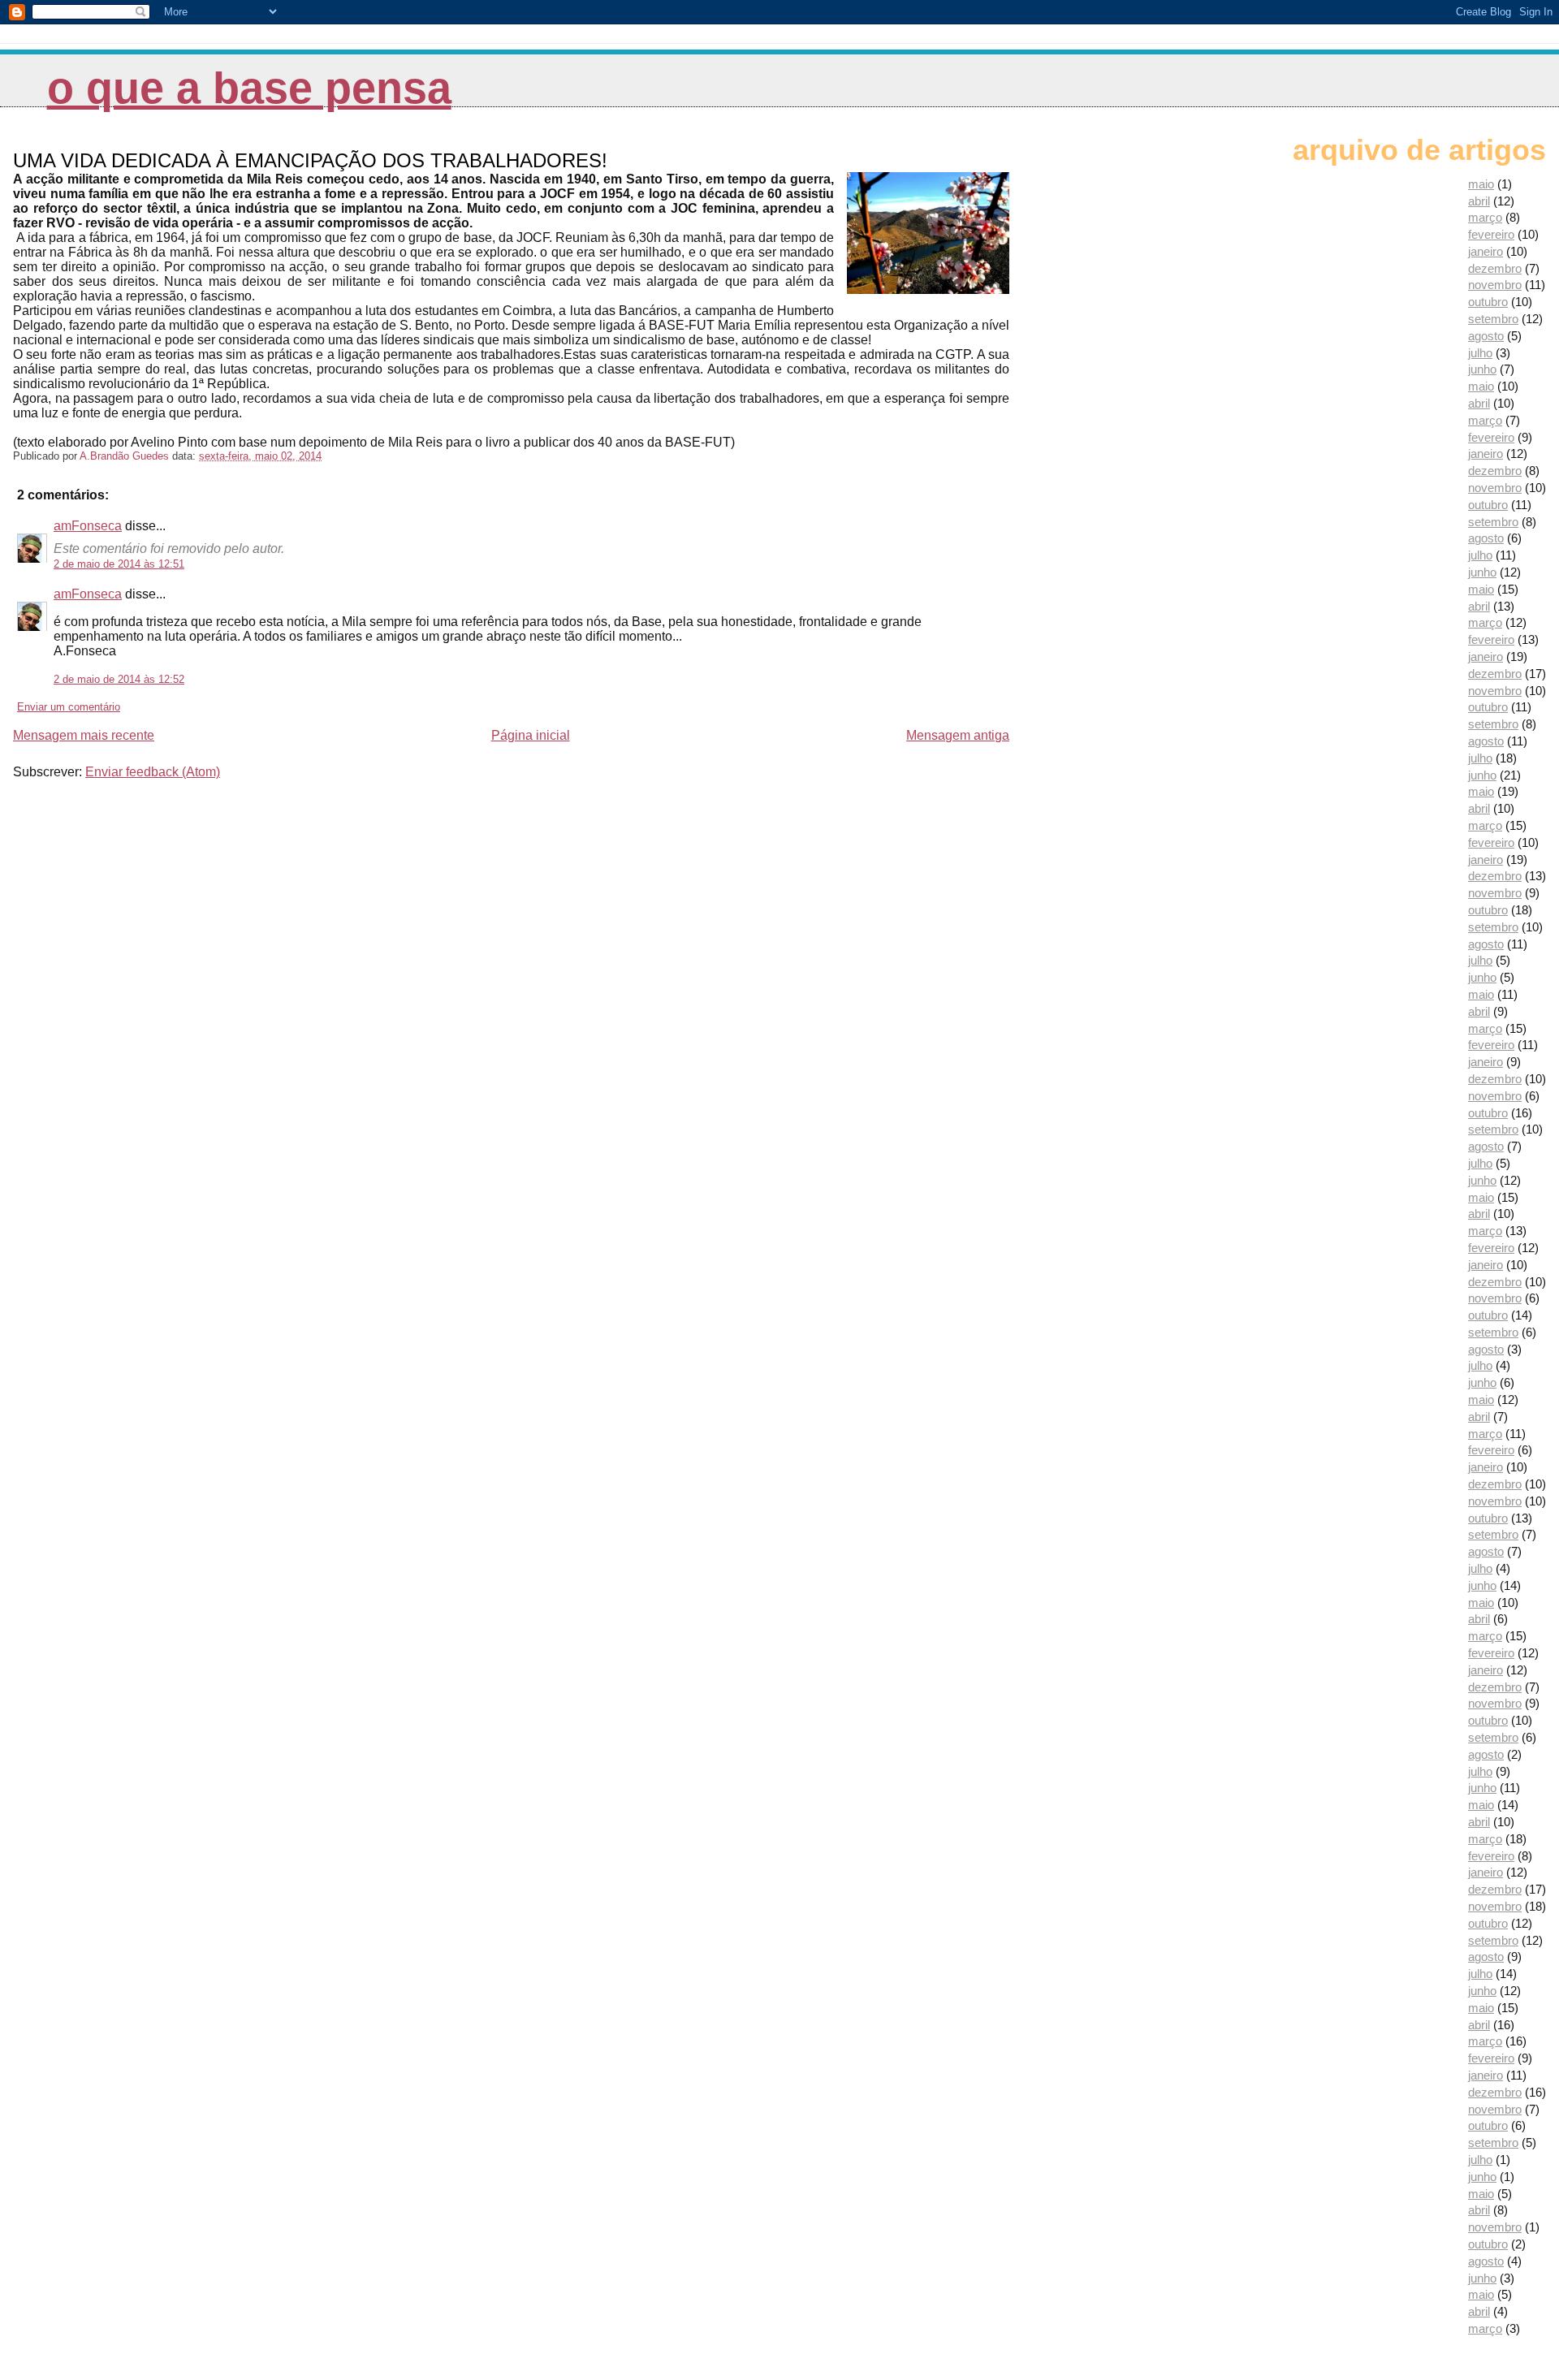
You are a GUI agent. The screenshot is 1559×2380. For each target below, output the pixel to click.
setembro (1493, 319)
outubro (1488, 302)
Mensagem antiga (958, 735)
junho (1482, 369)
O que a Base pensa (249, 88)
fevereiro (1491, 234)
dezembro (1495, 268)
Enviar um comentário (69, 707)
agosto (1486, 336)
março (1485, 217)
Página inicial (531, 735)
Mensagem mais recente (84, 735)
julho (1480, 353)
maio (1481, 184)
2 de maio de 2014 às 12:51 (119, 564)
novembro (1495, 285)
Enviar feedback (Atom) (153, 772)
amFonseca (88, 526)
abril (1479, 201)
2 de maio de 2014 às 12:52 (119, 679)
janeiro (1486, 251)
